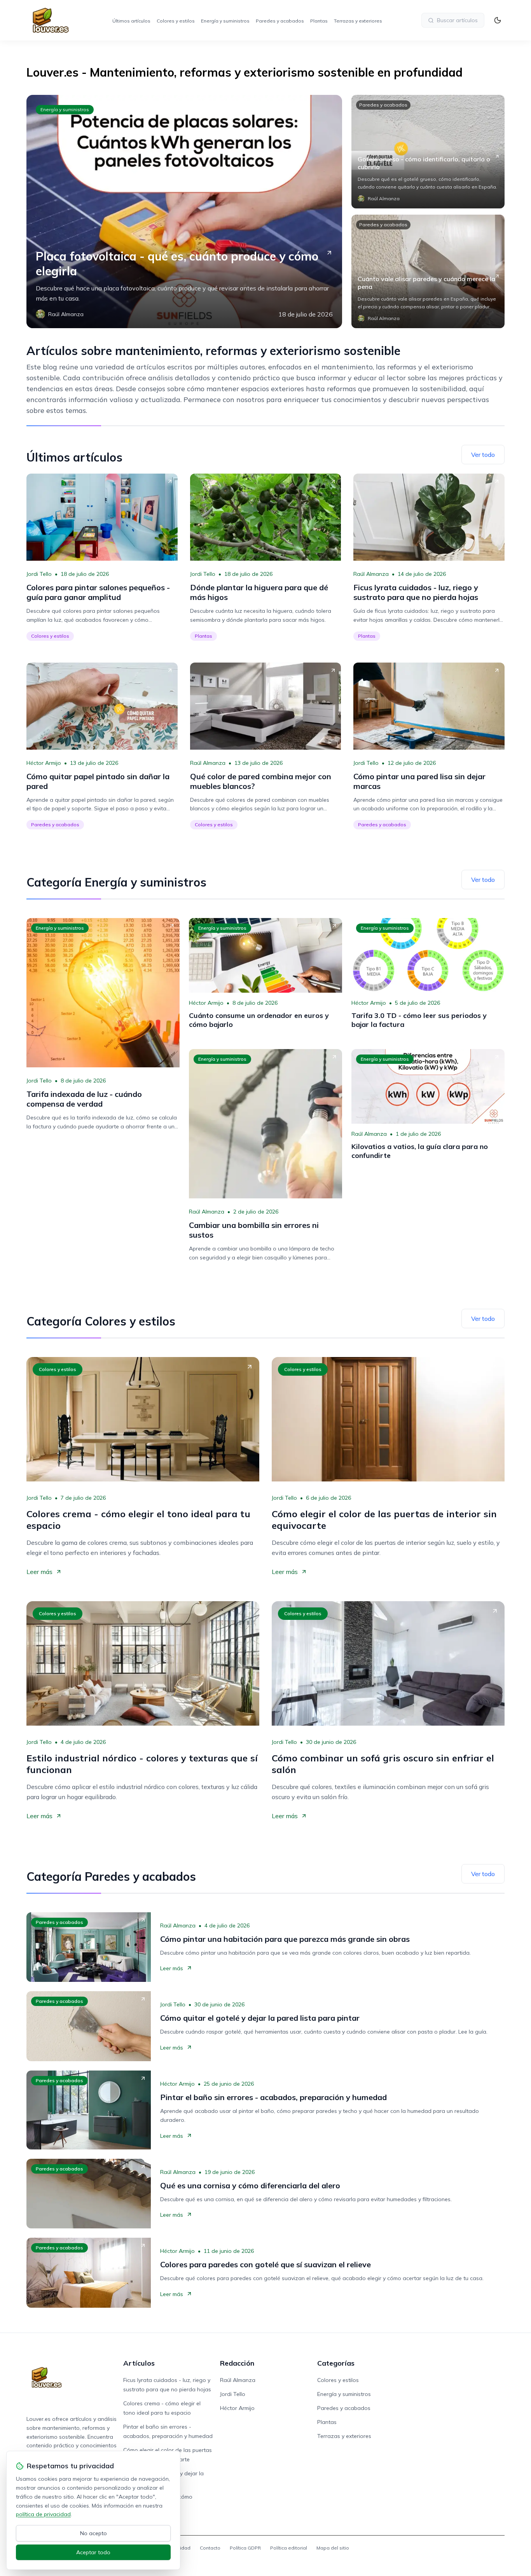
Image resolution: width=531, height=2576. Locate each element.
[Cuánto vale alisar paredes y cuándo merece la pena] (428, 271)
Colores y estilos (176, 21)
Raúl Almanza (371, 574)
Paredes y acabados (280, 21)
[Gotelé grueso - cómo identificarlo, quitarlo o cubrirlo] (428, 152)
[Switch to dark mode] (498, 20)
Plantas (319, 21)
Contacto (210, 2548)
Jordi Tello (39, 574)
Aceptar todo (93, 2552)
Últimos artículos (131, 21)
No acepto (93, 2533)
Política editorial (289, 2548)
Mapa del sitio (333, 2548)
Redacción (237, 2363)
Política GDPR (245, 2548)
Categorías (336, 2363)
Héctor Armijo (44, 763)
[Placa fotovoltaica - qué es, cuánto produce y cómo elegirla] (184, 212)
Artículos (139, 2363)
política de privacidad (43, 2514)
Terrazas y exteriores (358, 21)
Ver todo (483, 455)
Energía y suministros (225, 21)
